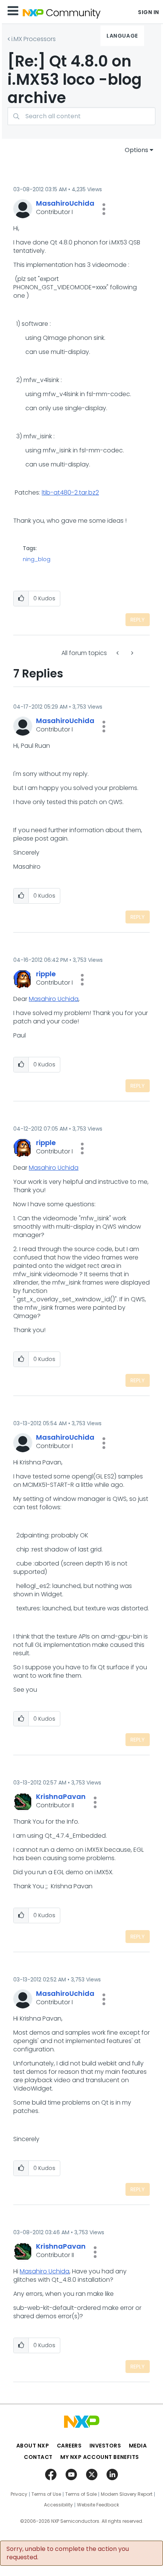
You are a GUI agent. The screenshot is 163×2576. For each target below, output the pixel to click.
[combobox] (81, 116)
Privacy (19, 2494)
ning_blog (37, 559)
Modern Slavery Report (127, 2494)
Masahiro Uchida (54, 999)
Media (138, 2446)
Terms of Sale (81, 2494)
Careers (69, 2446)
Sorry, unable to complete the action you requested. (68, 2553)
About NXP (33, 2446)
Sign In (149, 12)
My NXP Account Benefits (100, 2457)
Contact (38, 2457)
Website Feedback (98, 2505)
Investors (105, 2446)
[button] (104, 209)
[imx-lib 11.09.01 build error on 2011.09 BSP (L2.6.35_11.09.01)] (118, 653)
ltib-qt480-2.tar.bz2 (70, 493)
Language (122, 36)
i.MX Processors (34, 39)
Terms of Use (46, 2494)
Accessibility (58, 2505)
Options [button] (136, 150)
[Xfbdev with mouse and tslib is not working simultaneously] (132, 653)
